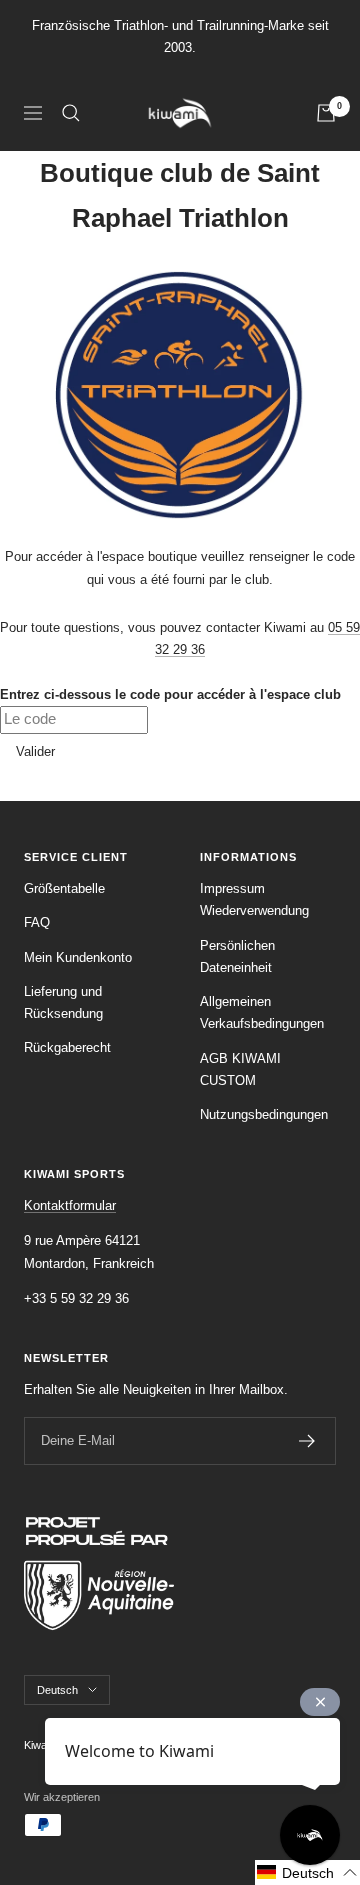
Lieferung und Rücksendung (63, 1002)
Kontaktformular (70, 1205)
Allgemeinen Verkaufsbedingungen (262, 1012)
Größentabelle (64, 888)
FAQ (37, 922)
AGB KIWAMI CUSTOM (240, 1069)
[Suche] (71, 113)
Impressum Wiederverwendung (254, 899)
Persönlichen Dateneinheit (237, 956)
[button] (307, 1872)
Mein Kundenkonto (78, 957)
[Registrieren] (307, 1441)
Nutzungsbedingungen (264, 1114)
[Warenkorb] (326, 113)
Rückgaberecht (67, 1047)
